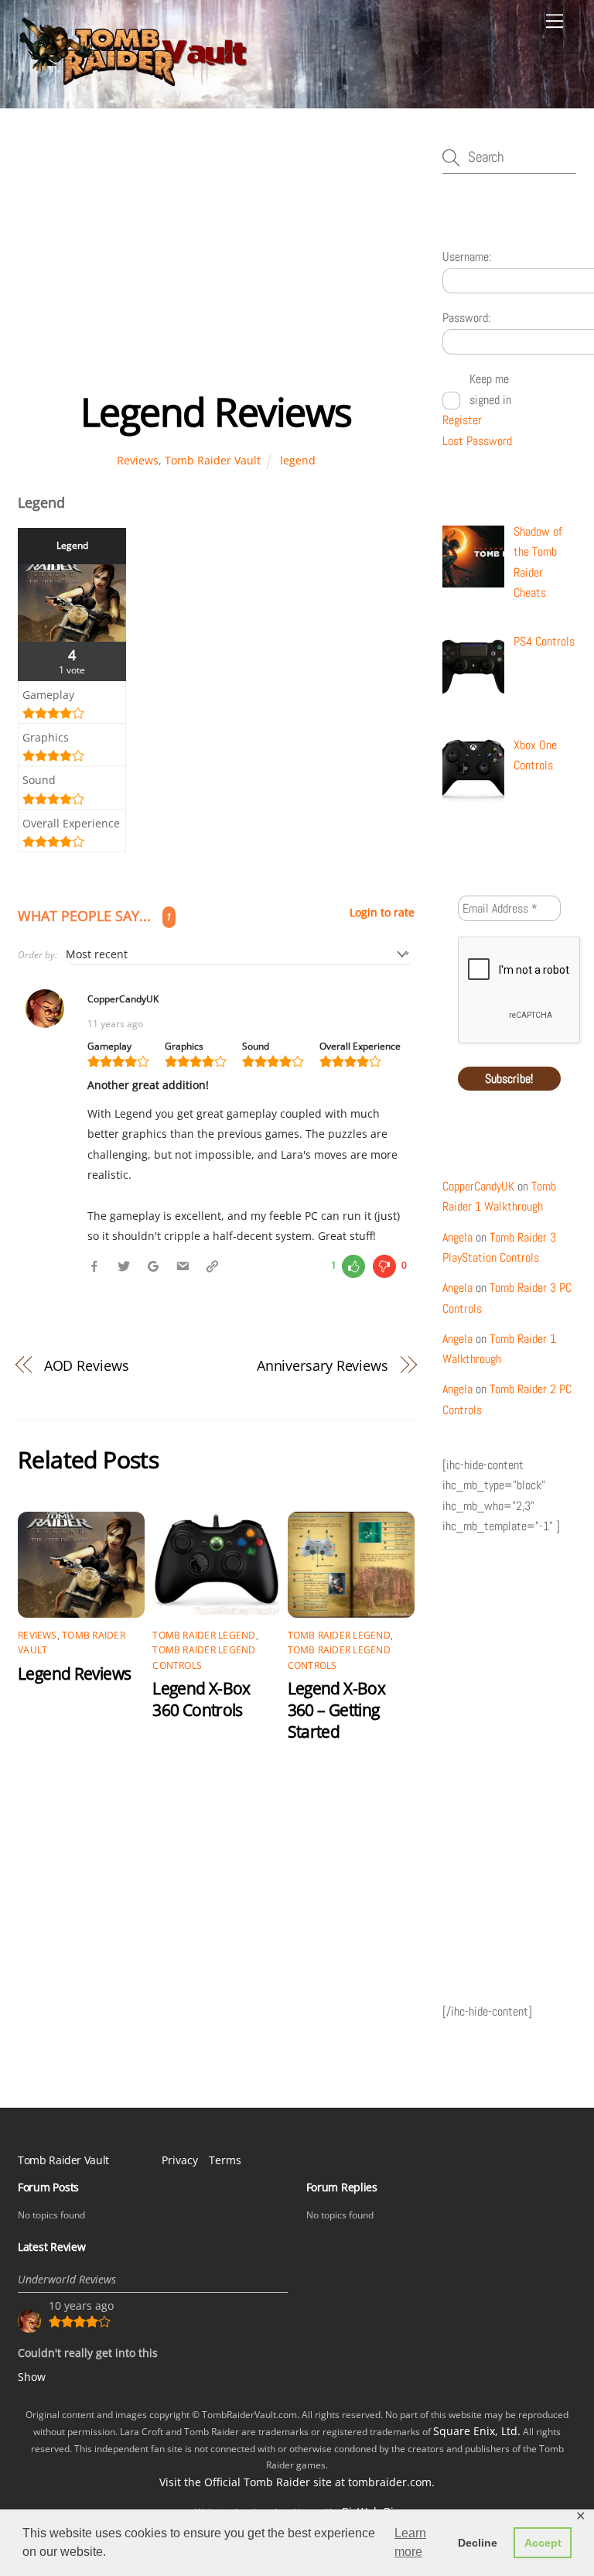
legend (298, 460)
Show (32, 2377)
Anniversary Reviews (323, 1365)
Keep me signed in (490, 389)
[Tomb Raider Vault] (134, 80)
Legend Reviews (216, 412)
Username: (467, 257)
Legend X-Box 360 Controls (201, 1699)
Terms (225, 2160)
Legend (72, 545)
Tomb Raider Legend (204, 1635)
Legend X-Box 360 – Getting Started (337, 1710)
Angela (457, 1237)
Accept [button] (543, 2543)
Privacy (180, 2160)
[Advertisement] (216, 265)
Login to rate (382, 913)
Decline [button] (478, 2543)
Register (462, 420)
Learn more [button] (410, 2542)
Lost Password (477, 441)
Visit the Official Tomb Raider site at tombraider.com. (297, 2482)
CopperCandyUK (478, 1186)
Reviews (138, 460)
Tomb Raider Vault (213, 460)
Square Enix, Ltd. (477, 2431)
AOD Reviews (87, 1365)
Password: (466, 318)
